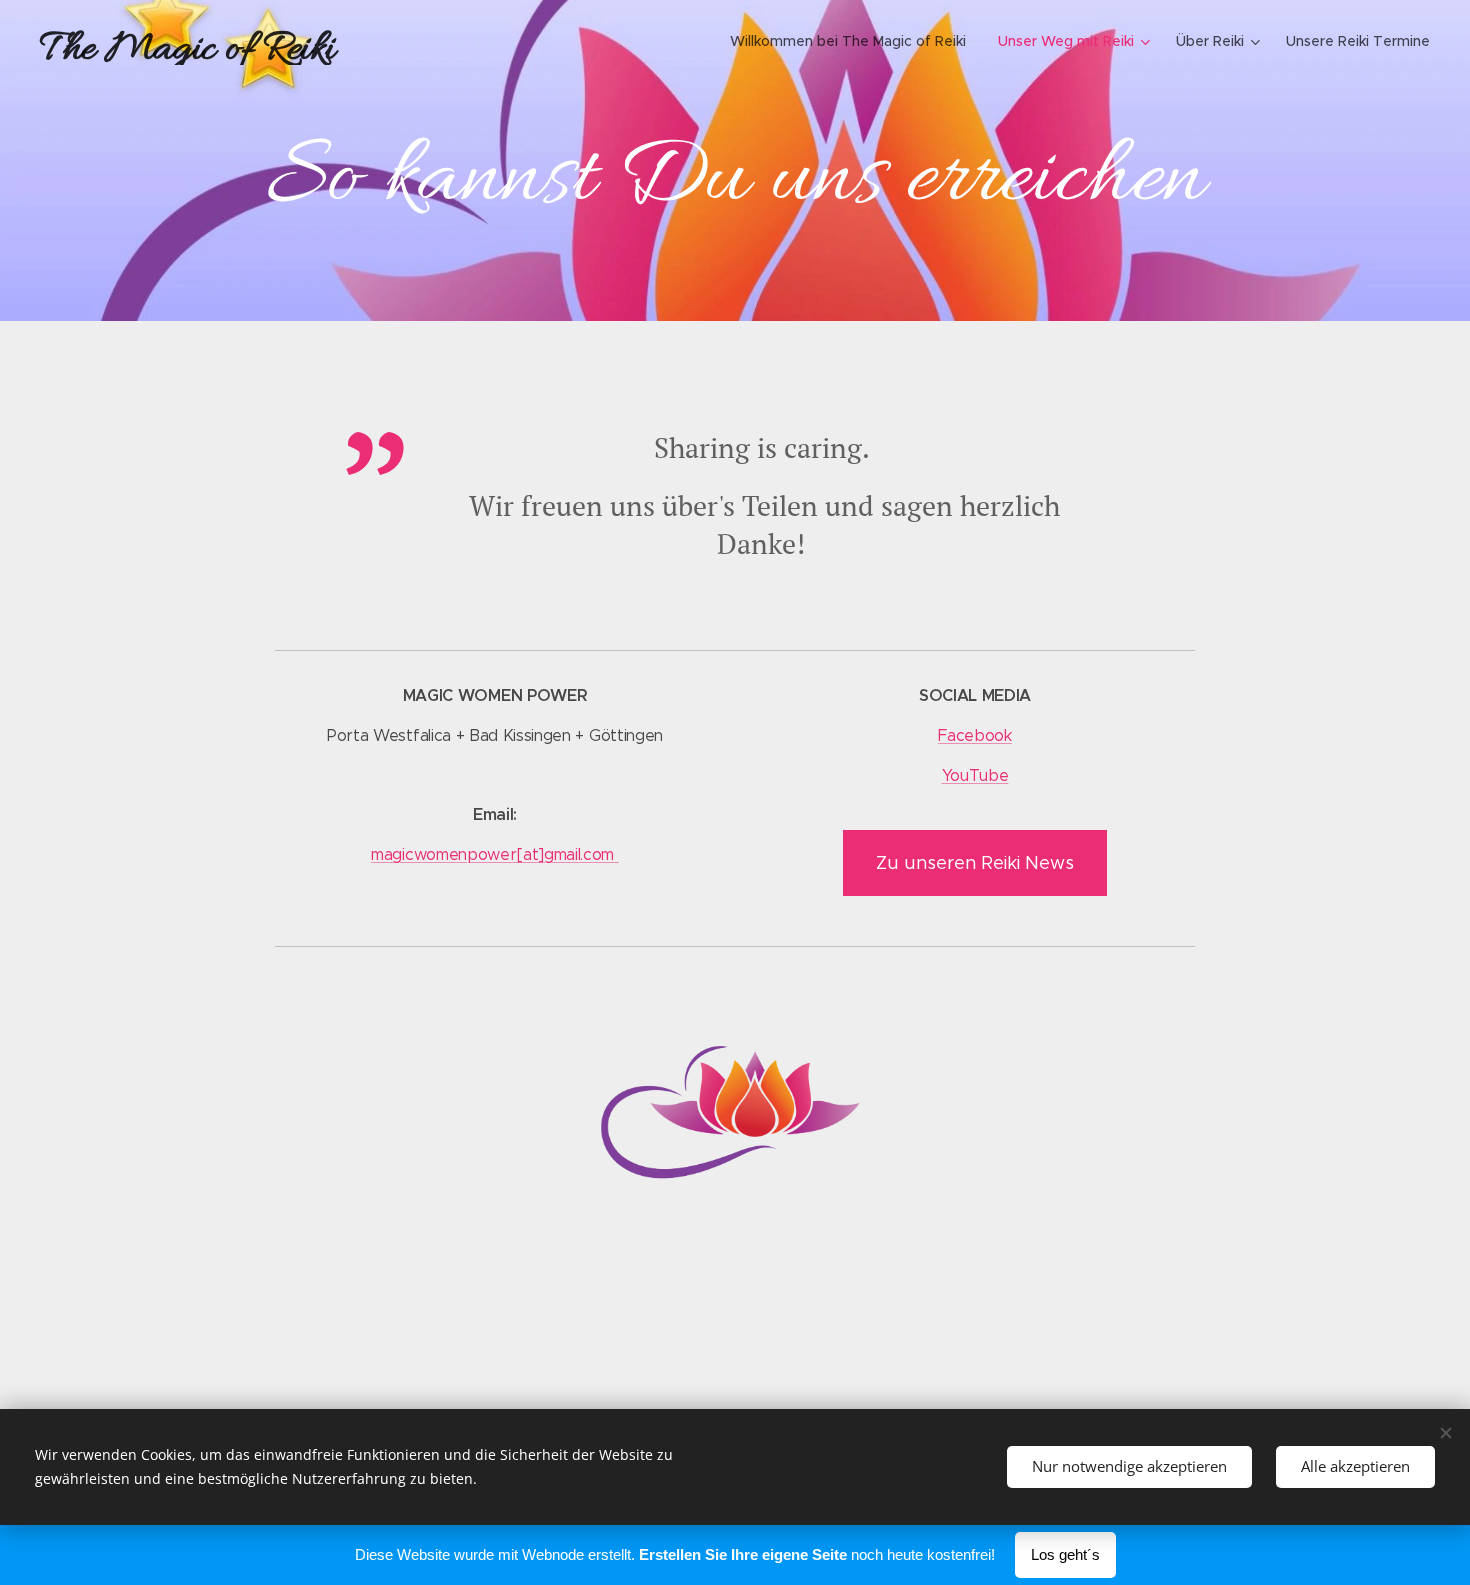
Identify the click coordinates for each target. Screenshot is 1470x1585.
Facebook (974, 735)
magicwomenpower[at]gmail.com (495, 854)
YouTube (975, 775)
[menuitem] (853, 41)
